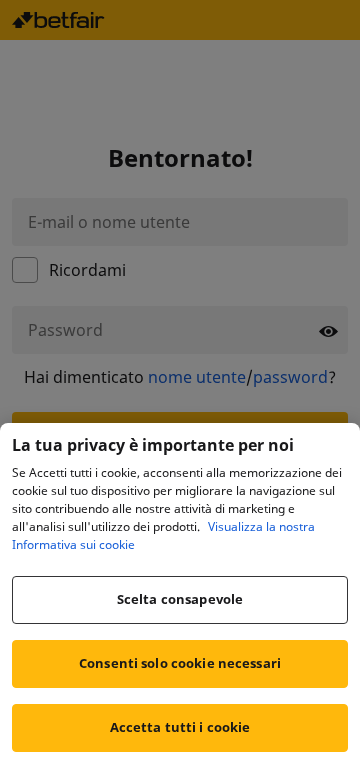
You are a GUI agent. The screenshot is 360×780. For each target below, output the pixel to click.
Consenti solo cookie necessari (180, 663)
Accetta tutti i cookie (180, 727)
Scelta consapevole (180, 599)
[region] (180, 601)
